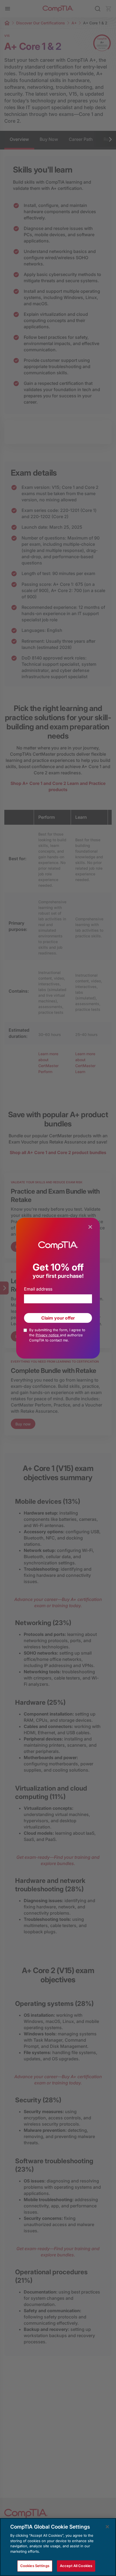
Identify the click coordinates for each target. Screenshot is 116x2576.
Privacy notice (48, 1335)
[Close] (107, 2527)
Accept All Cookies (76, 2566)
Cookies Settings (35, 2566)
